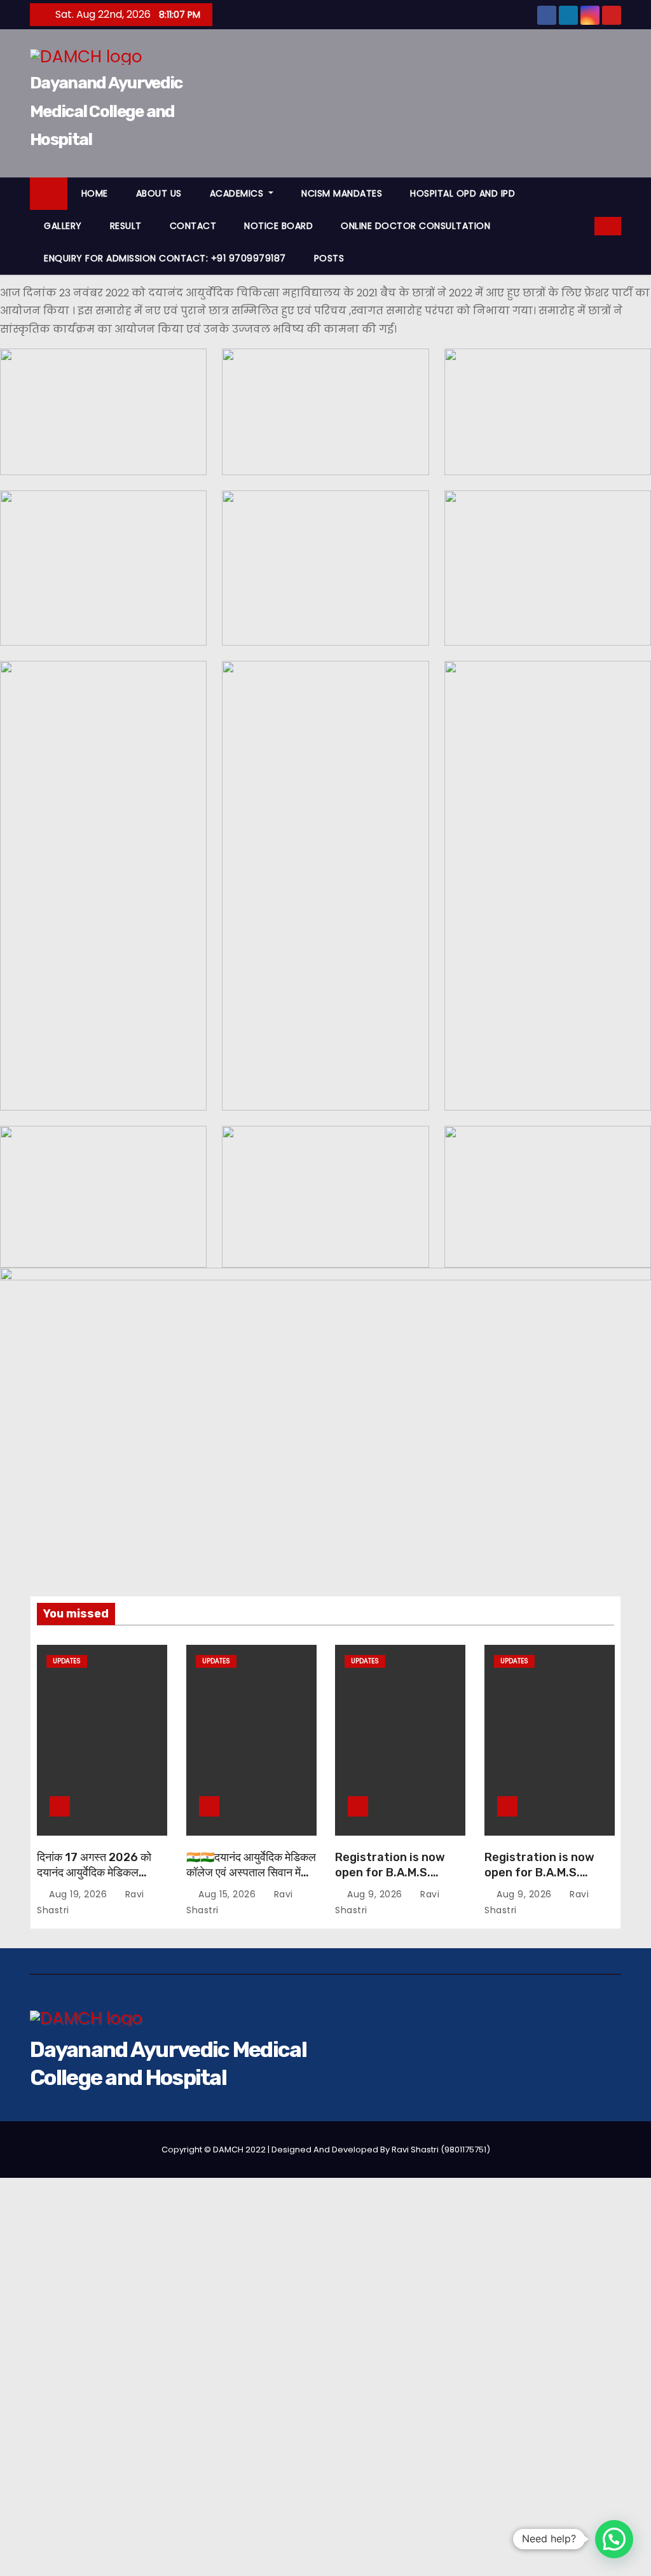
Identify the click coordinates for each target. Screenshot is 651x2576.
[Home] (49, 194)
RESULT (126, 226)
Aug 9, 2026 (376, 1895)
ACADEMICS (238, 193)
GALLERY (63, 226)
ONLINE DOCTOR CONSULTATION (415, 226)
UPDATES (67, 1661)
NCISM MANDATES (342, 193)
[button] (586, 225)
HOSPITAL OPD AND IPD (463, 193)
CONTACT (193, 226)
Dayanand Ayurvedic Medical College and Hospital (106, 111)
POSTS (329, 258)
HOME (95, 193)
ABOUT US (159, 193)
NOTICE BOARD (278, 226)
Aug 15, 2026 (229, 1895)
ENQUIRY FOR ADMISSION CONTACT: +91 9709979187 (165, 258)
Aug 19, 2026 (79, 1895)
